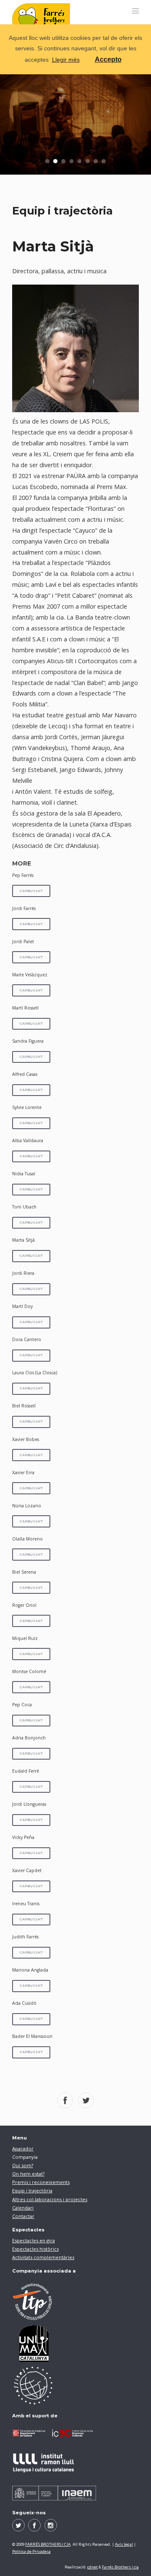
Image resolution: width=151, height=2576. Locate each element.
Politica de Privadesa (31, 2551)
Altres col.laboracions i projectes (50, 2199)
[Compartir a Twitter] (86, 2100)
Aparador (23, 2148)
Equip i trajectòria (32, 2190)
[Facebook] (34, 2525)
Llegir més (66, 60)
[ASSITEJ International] (75, 2385)
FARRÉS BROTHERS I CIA (48, 2544)
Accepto (108, 59)
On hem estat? (28, 2174)
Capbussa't (31, 891)
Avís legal (124, 2544)
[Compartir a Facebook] (65, 2100)
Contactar (23, 2216)
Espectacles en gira (34, 2240)
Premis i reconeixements (41, 2182)
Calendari (23, 2208)
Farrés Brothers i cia (120, 2567)
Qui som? (23, 2165)
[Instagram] (51, 2525)
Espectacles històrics (35, 2249)
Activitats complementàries (43, 2257)
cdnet (92, 2567)
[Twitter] (18, 2525)
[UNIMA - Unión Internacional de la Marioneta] (75, 2343)
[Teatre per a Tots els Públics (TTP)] (75, 2301)
